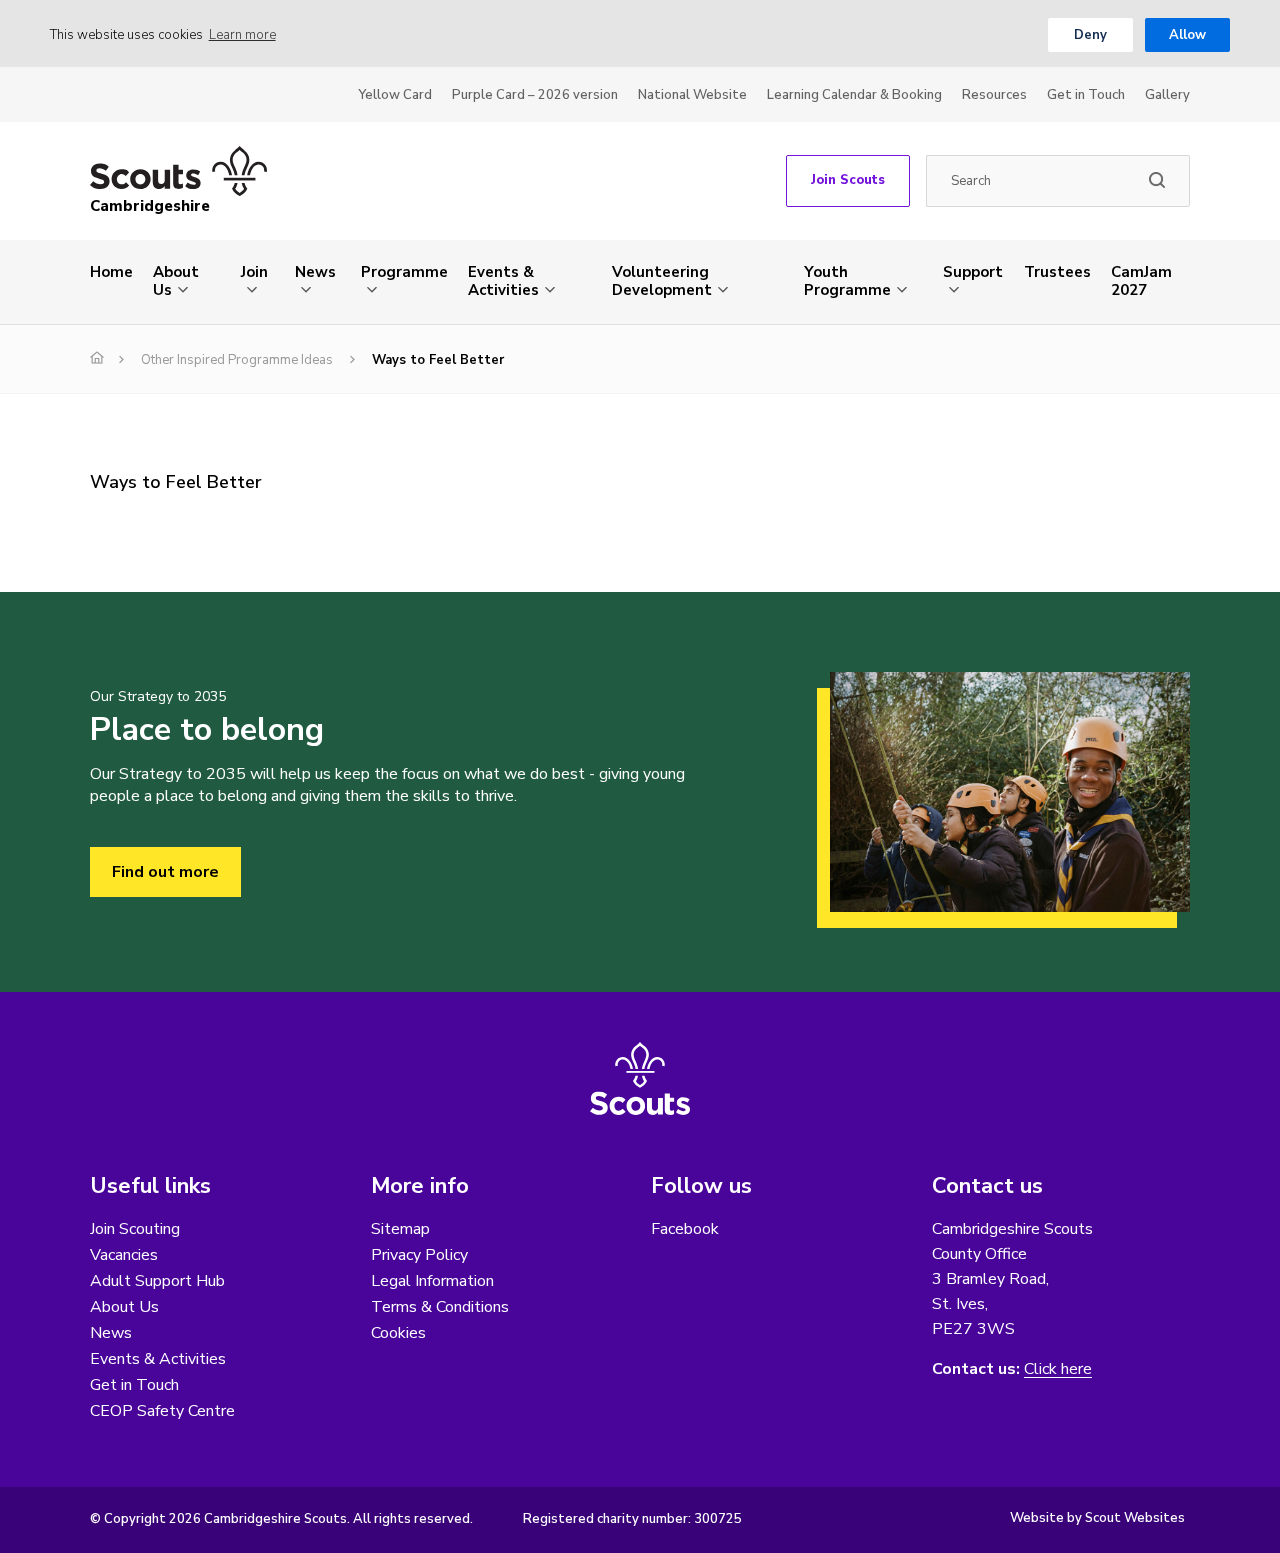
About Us (176, 281)
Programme (404, 272)
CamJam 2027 (1141, 281)
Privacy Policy (419, 1255)
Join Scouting (135, 1229)
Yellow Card (395, 95)
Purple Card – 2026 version (535, 95)
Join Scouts (848, 180)
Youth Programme (847, 281)
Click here (1058, 1369)
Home (111, 272)
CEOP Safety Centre (162, 1411)
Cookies (398, 1333)
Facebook (685, 1229)
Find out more (165, 872)
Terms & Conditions (440, 1307)
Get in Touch (1086, 95)
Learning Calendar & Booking (854, 95)
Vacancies (124, 1255)
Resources (994, 95)
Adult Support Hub (157, 1281)
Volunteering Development (662, 281)
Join (254, 272)
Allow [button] (1187, 35)
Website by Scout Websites (1097, 1518)
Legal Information (432, 1281)
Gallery (1167, 95)
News (315, 272)
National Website (692, 95)
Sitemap (400, 1229)
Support (973, 272)
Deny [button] (1090, 35)
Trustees (1057, 272)
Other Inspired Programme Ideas (237, 360)
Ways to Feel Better (176, 482)
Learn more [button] (242, 35)
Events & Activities (503, 281)
